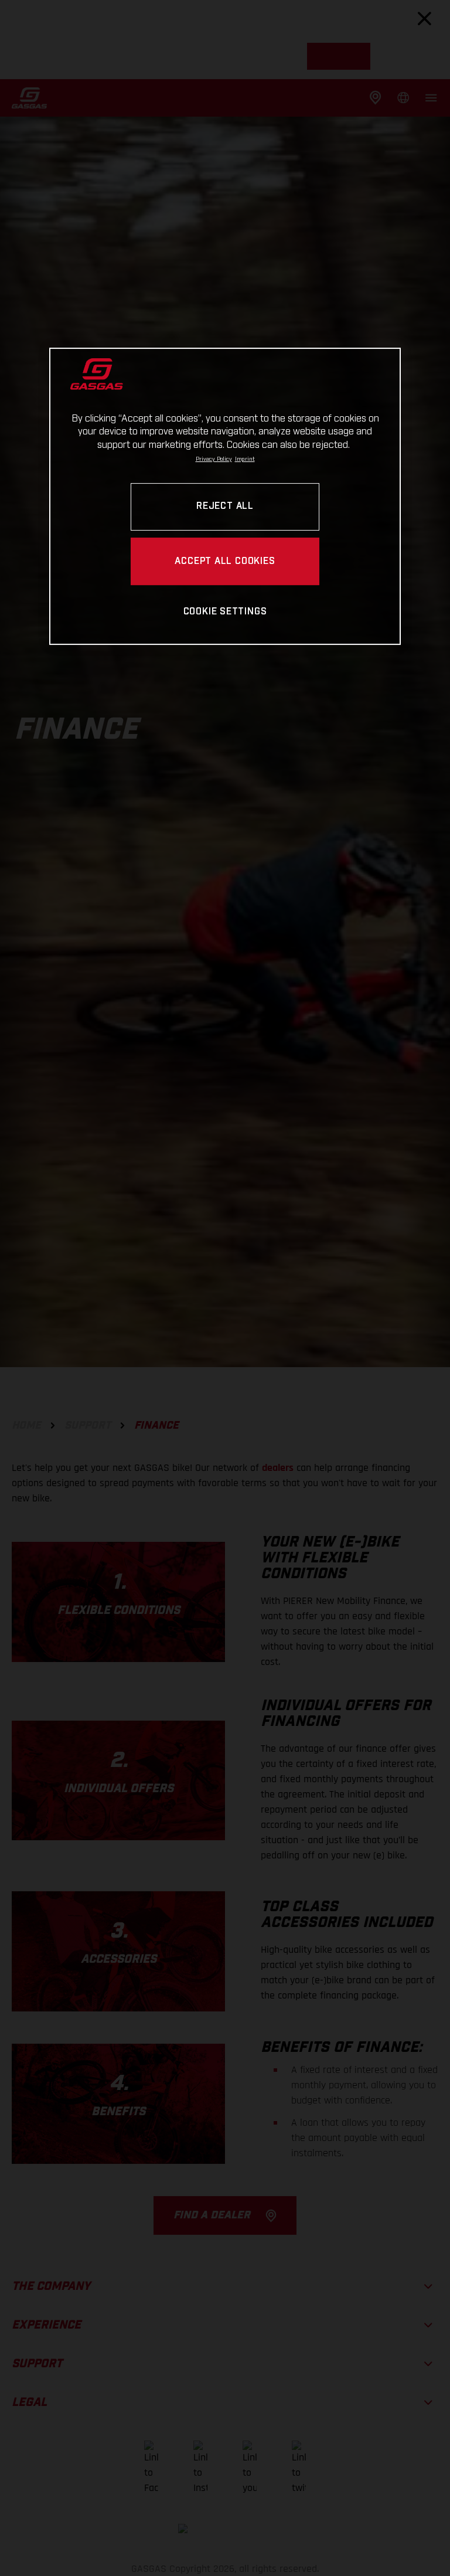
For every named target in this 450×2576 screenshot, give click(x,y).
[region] (225, 496)
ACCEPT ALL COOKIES (225, 561)
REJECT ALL (225, 507)
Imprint (245, 459)
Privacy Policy (214, 459)
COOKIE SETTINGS (225, 612)
